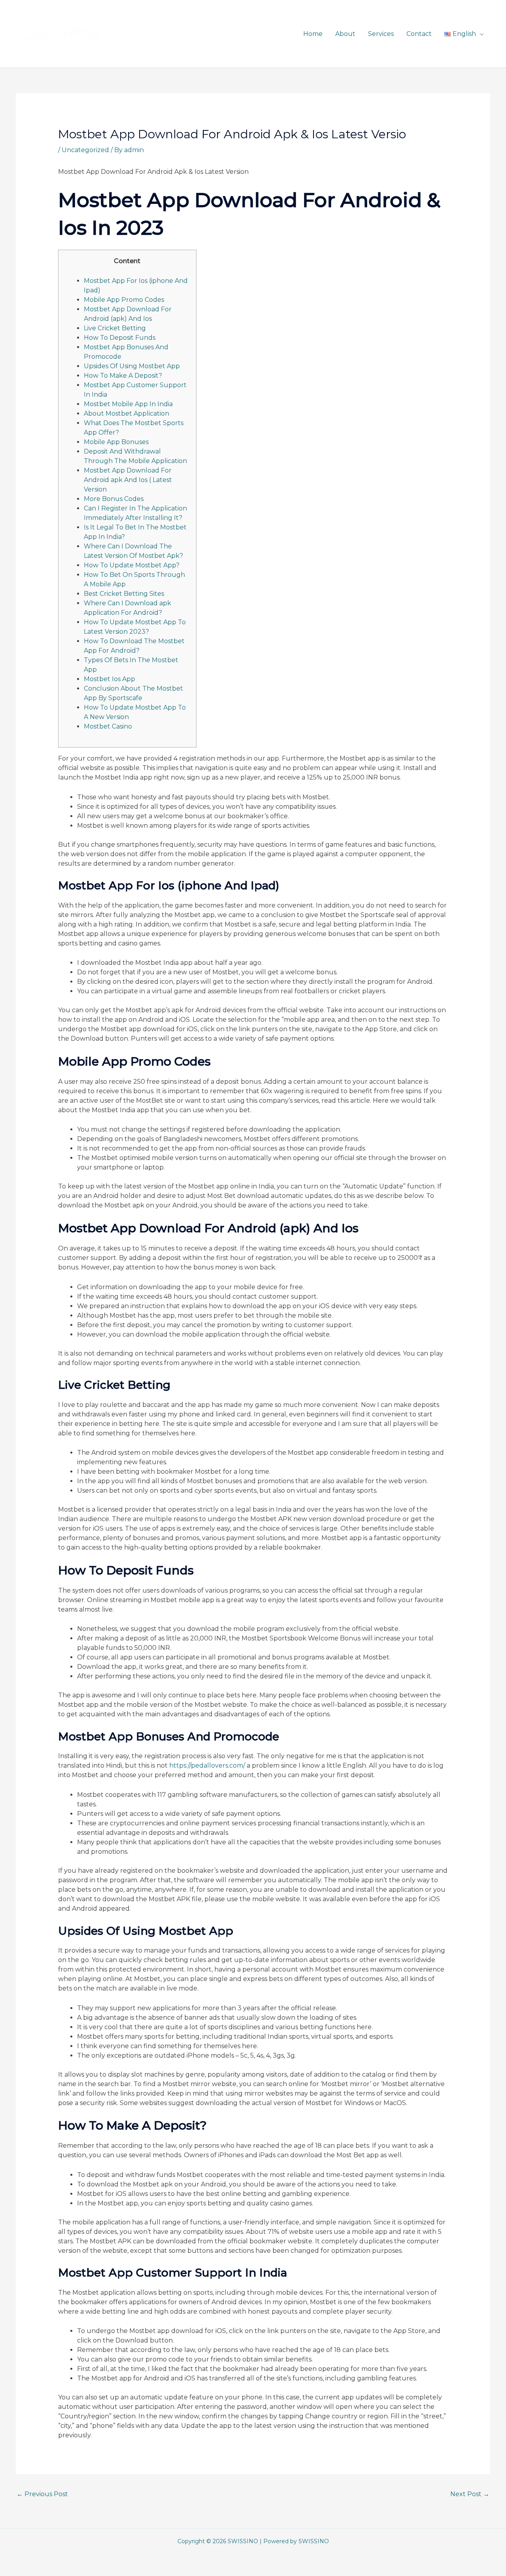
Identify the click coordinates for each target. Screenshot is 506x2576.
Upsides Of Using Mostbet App (132, 366)
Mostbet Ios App (110, 679)
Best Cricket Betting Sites (124, 594)
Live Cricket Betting (115, 328)
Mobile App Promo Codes (124, 300)
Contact (419, 34)
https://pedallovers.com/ (207, 1765)
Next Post (470, 2494)
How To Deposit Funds (120, 338)
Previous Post (42, 2494)
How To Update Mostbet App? (132, 565)
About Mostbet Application (126, 413)
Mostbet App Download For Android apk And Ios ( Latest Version (128, 480)
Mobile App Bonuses (116, 442)
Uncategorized (85, 150)
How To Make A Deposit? (123, 376)
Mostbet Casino (108, 726)
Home (313, 34)
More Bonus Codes (114, 499)
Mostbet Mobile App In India (128, 404)
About (345, 34)
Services (381, 34)
